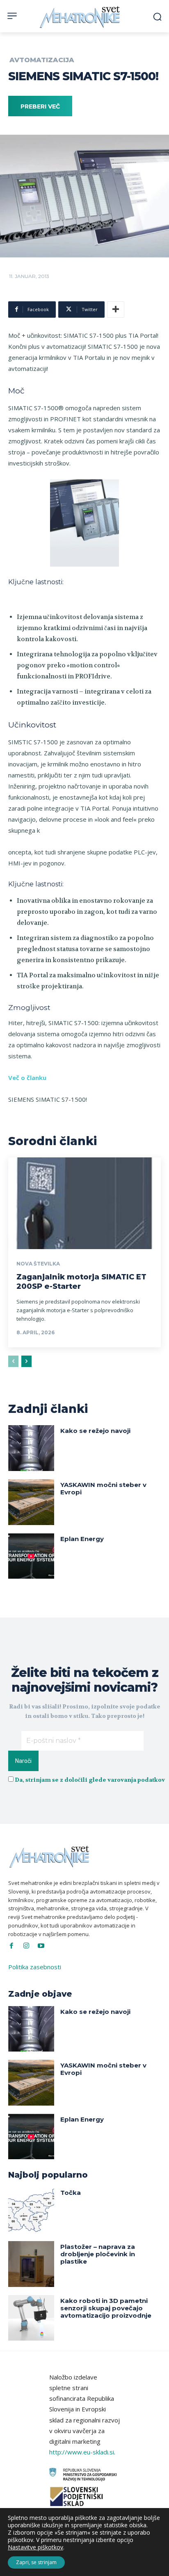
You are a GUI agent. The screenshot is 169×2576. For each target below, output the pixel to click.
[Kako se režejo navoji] (31, 1448)
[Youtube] (41, 1946)
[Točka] (31, 2210)
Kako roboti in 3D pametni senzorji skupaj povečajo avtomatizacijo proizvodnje (106, 2308)
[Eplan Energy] (31, 1556)
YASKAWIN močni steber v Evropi (103, 1488)
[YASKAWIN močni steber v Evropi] (31, 1502)
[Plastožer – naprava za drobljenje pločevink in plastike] (31, 2264)
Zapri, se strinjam (36, 2562)
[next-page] (26, 1361)
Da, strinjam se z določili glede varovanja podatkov (90, 1780)
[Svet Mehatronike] (81, 17)
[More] (116, 310)
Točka (71, 2193)
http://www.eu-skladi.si (82, 2452)
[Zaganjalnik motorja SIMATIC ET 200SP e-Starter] (84, 1203)
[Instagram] (26, 1946)
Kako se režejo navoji (95, 1431)
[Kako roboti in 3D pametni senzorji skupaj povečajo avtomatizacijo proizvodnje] (31, 2318)
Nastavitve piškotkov (35, 2547)
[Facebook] (11, 1946)
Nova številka (38, 1264)
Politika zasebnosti (35, 1967)
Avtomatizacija (42, 60)
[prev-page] (13, 1361)
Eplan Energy (82, 1539)
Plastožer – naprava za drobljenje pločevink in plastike (98, 2254)
